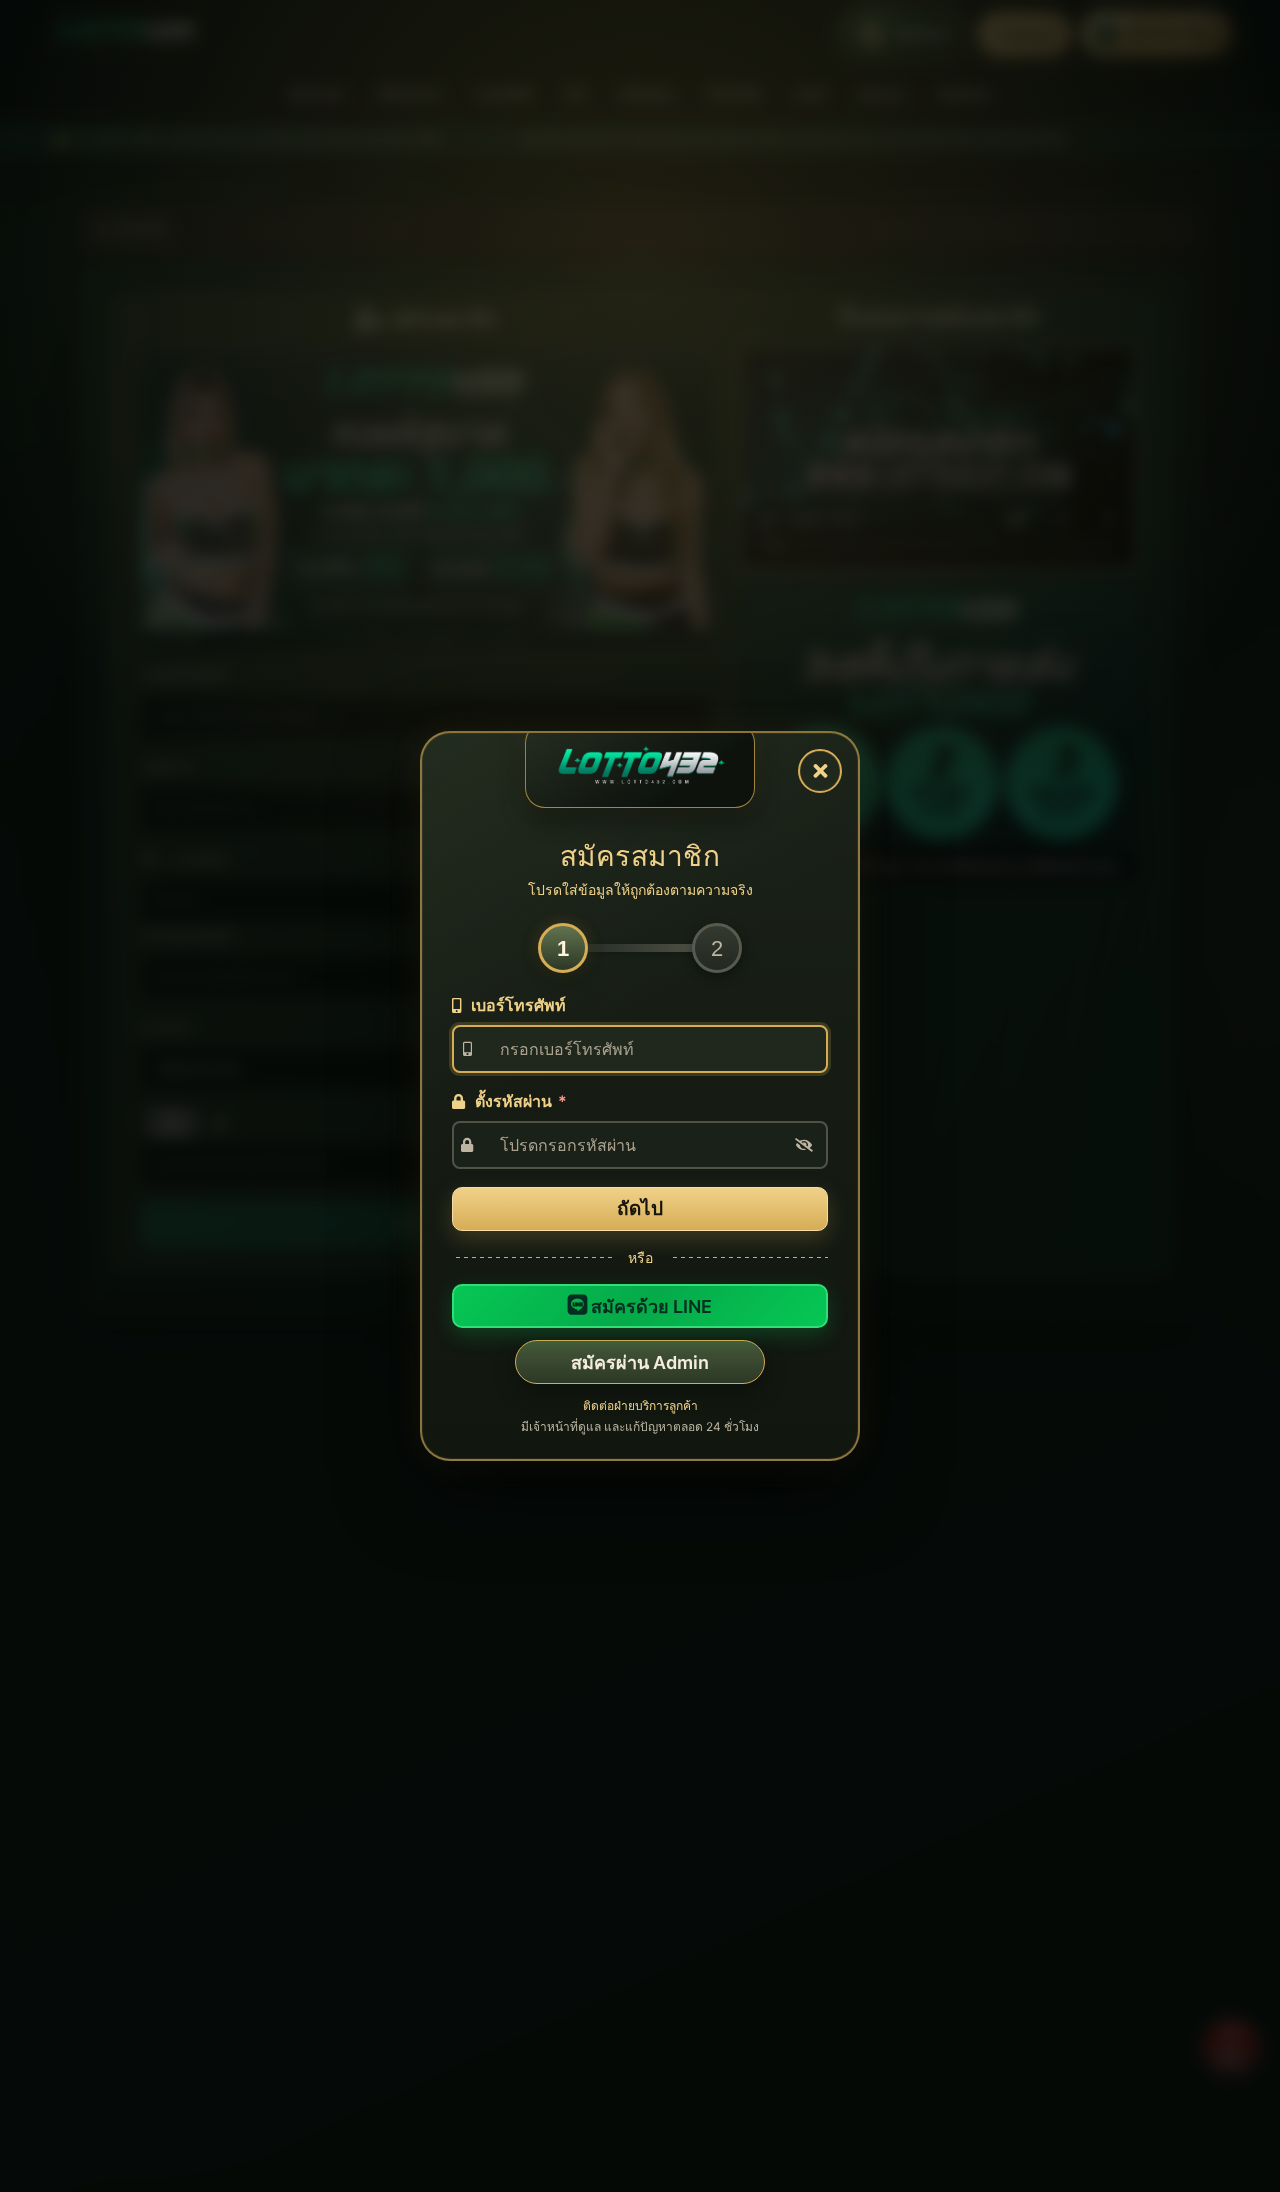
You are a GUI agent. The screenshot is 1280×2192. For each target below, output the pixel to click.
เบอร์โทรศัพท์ (516, 1005)
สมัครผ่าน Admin (640, 1362)
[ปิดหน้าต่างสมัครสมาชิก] (820, 771)
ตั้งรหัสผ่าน (519, 1101)
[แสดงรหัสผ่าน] (804, 1145)
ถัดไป (640, 1208)
